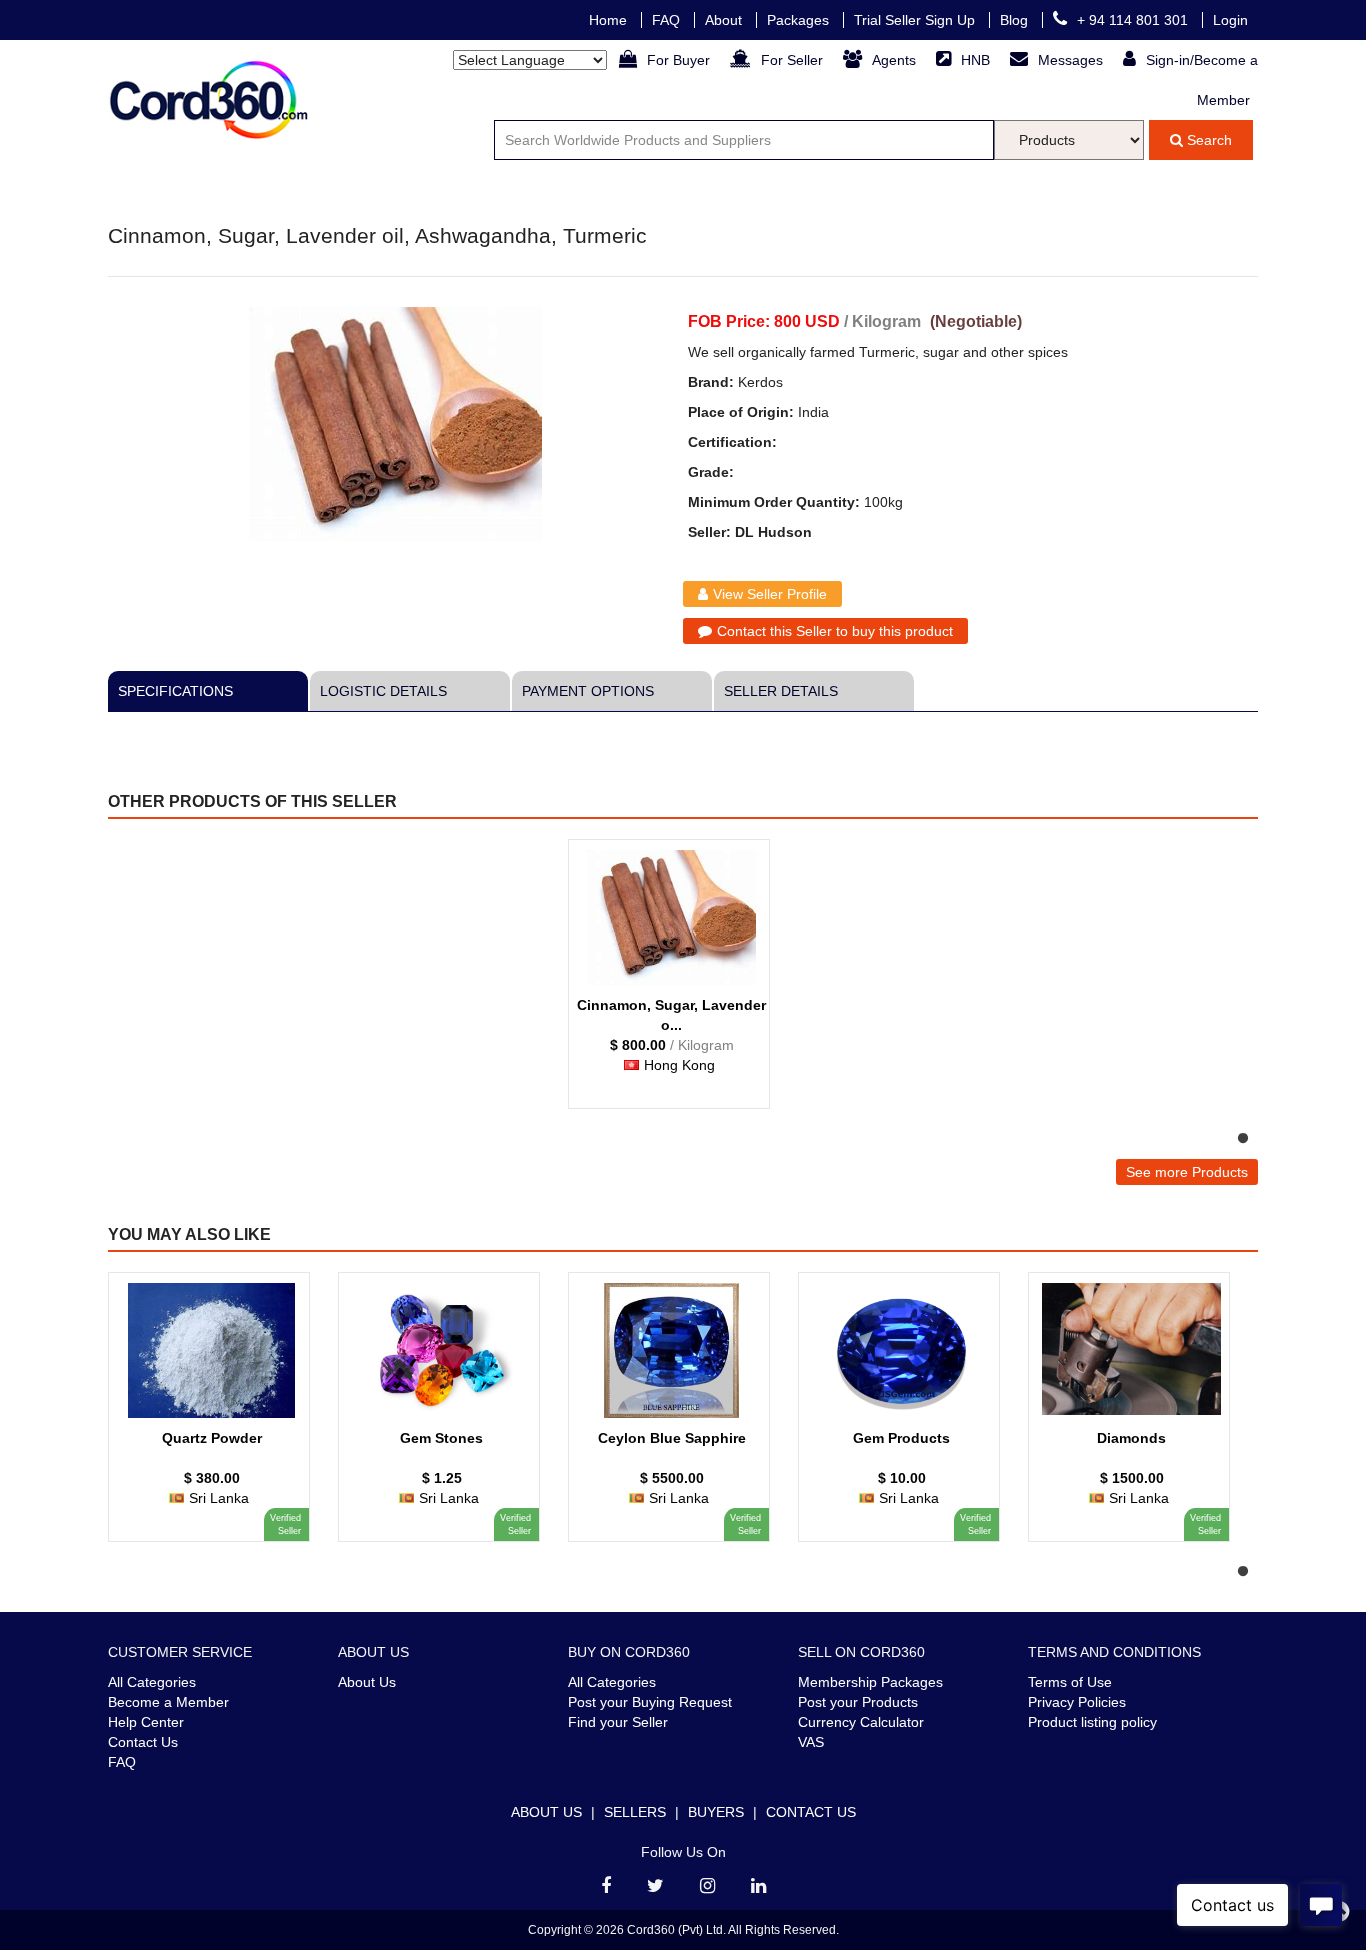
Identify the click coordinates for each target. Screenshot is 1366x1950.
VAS (811, 1742)
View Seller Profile (770, 594)
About (725, 20)
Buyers (716, 1812)
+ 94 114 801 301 (1134, 20)
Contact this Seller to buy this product (835, 631)
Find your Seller (618, 1722)
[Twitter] (655, 1886)
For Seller (794, 60)
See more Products (1187, 1172)
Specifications (175, 691)
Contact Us (143, 1742)
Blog (1016, 20)
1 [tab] (1243, 1139)
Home (610, 20)
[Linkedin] (758, 1886)
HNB (977, 60)
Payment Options (588, 691)
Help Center (146, 1722)
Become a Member (168, 1702)
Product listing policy (1092, 1722)
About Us (367, 1682)
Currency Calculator (861, 1722)
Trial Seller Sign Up (916, 20)
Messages (1072, 60)
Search (1207, 140)
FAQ (668, 20)
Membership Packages (870, 1682)
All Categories (152, 1682)
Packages (800, 20)
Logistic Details (383, 691)
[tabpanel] (678, 984)
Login (1230, 20)
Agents (896, 60)
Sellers (635, 1812)
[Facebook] (606, 1886)
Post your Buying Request (650, 1702)
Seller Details (781, 691)
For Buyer (680, 60)
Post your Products (858, 1702)
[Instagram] (707, 1886)
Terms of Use (1070, 1682)
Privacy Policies (1077, 1702)
